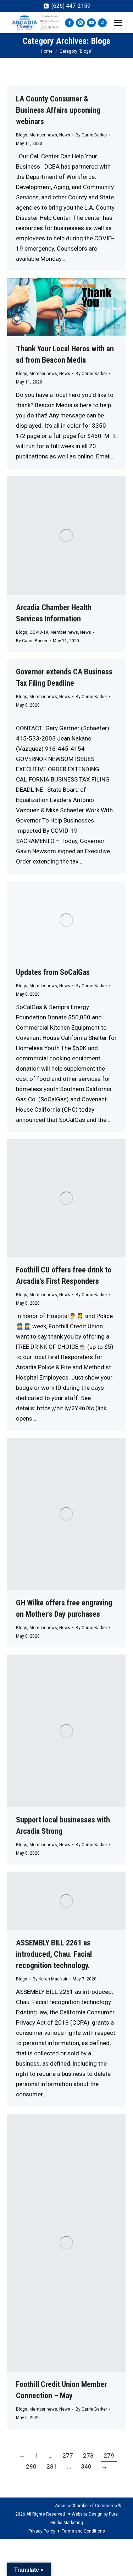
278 (88, 2455)
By (91, 135)
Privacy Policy (42, 2531)
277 (68, 2455)
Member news (43, 135)
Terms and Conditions (83, 2531)
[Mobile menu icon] (118, 23)
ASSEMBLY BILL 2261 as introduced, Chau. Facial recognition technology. (54, 1954)
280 (31, 2466)
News (65, 135)
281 (52, 2466)
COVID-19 (39, 632)
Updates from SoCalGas (53, 972)
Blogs (22, 135)
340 (86, 2466)
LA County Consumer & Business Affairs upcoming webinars (58, 110)
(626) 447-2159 (71, 6)
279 (109, 2455)
